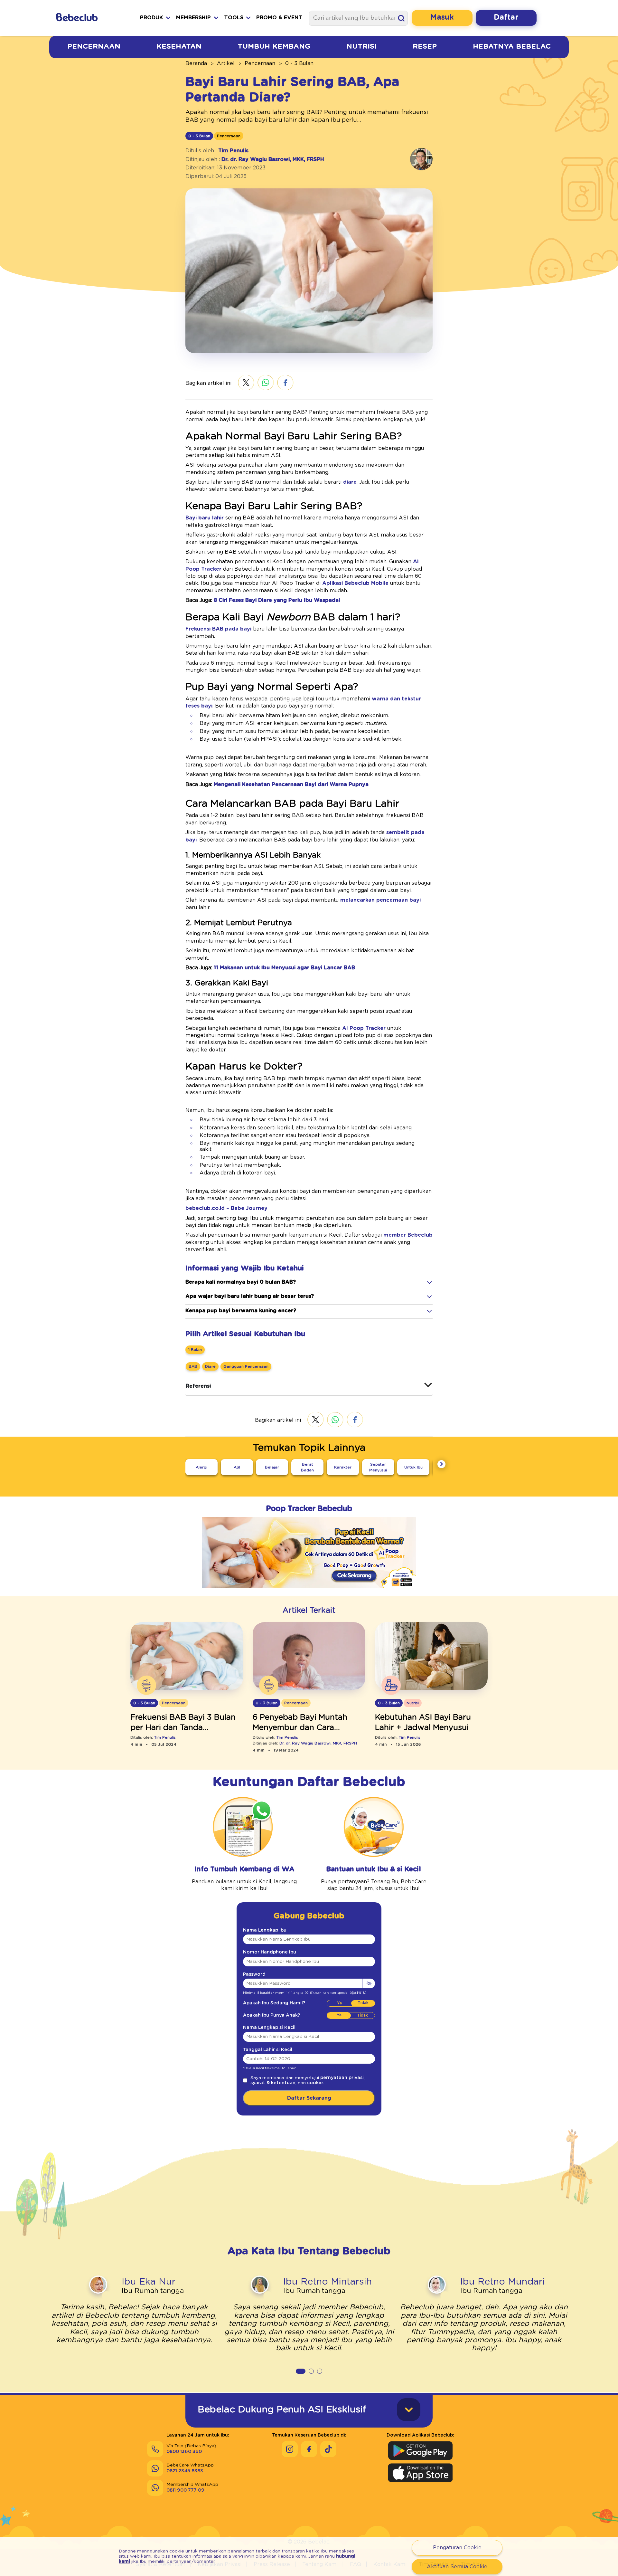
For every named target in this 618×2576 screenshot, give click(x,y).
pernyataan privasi (342, 2078)
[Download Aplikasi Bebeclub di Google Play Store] (420, 2451)
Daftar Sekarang (309, 2098)
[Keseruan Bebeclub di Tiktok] (328, 2449)
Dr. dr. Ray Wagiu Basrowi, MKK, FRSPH (273, 159)
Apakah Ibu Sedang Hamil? (274, 2003)
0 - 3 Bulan (299, 63)
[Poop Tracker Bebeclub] (309, 1593)
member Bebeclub (408, 1235)
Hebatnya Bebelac (512, 46)
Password (254, 1974)
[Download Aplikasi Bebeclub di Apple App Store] (420, 2473)
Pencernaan (94, 46)
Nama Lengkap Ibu (265, 1930)
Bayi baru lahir (205, 518)
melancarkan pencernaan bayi (380, 900)
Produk (151, 18)
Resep (425, 46)
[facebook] (285, 383)
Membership (193, 18)
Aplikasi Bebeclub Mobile (355, 583)
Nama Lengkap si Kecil (269, 2028)
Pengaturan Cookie (457, 2548)
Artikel (226, 63)
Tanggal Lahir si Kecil (268, 2050)
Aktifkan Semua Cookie (457, 2567)
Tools (234, 18)
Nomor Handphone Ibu (270, 1952)
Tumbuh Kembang (274, 46)
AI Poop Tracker (364, 1028)
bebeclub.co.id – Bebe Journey (226, 1208)
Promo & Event (279, 18)
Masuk (442, 18)
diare (350, 482)
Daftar (506, 18)
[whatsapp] (266, 383)
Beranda (196, 63)
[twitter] (246, 383)
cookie (315, 2083)
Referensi (198, 1386)
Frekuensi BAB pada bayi (218, 629)
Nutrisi (361, 46)
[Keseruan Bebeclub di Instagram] (290, 2449)
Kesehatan (179, 46)
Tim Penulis (233, 151)
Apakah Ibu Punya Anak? (272, 2015)
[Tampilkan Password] (369, 1983)
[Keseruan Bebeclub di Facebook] (309, 2449)
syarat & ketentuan (273, 2083)
